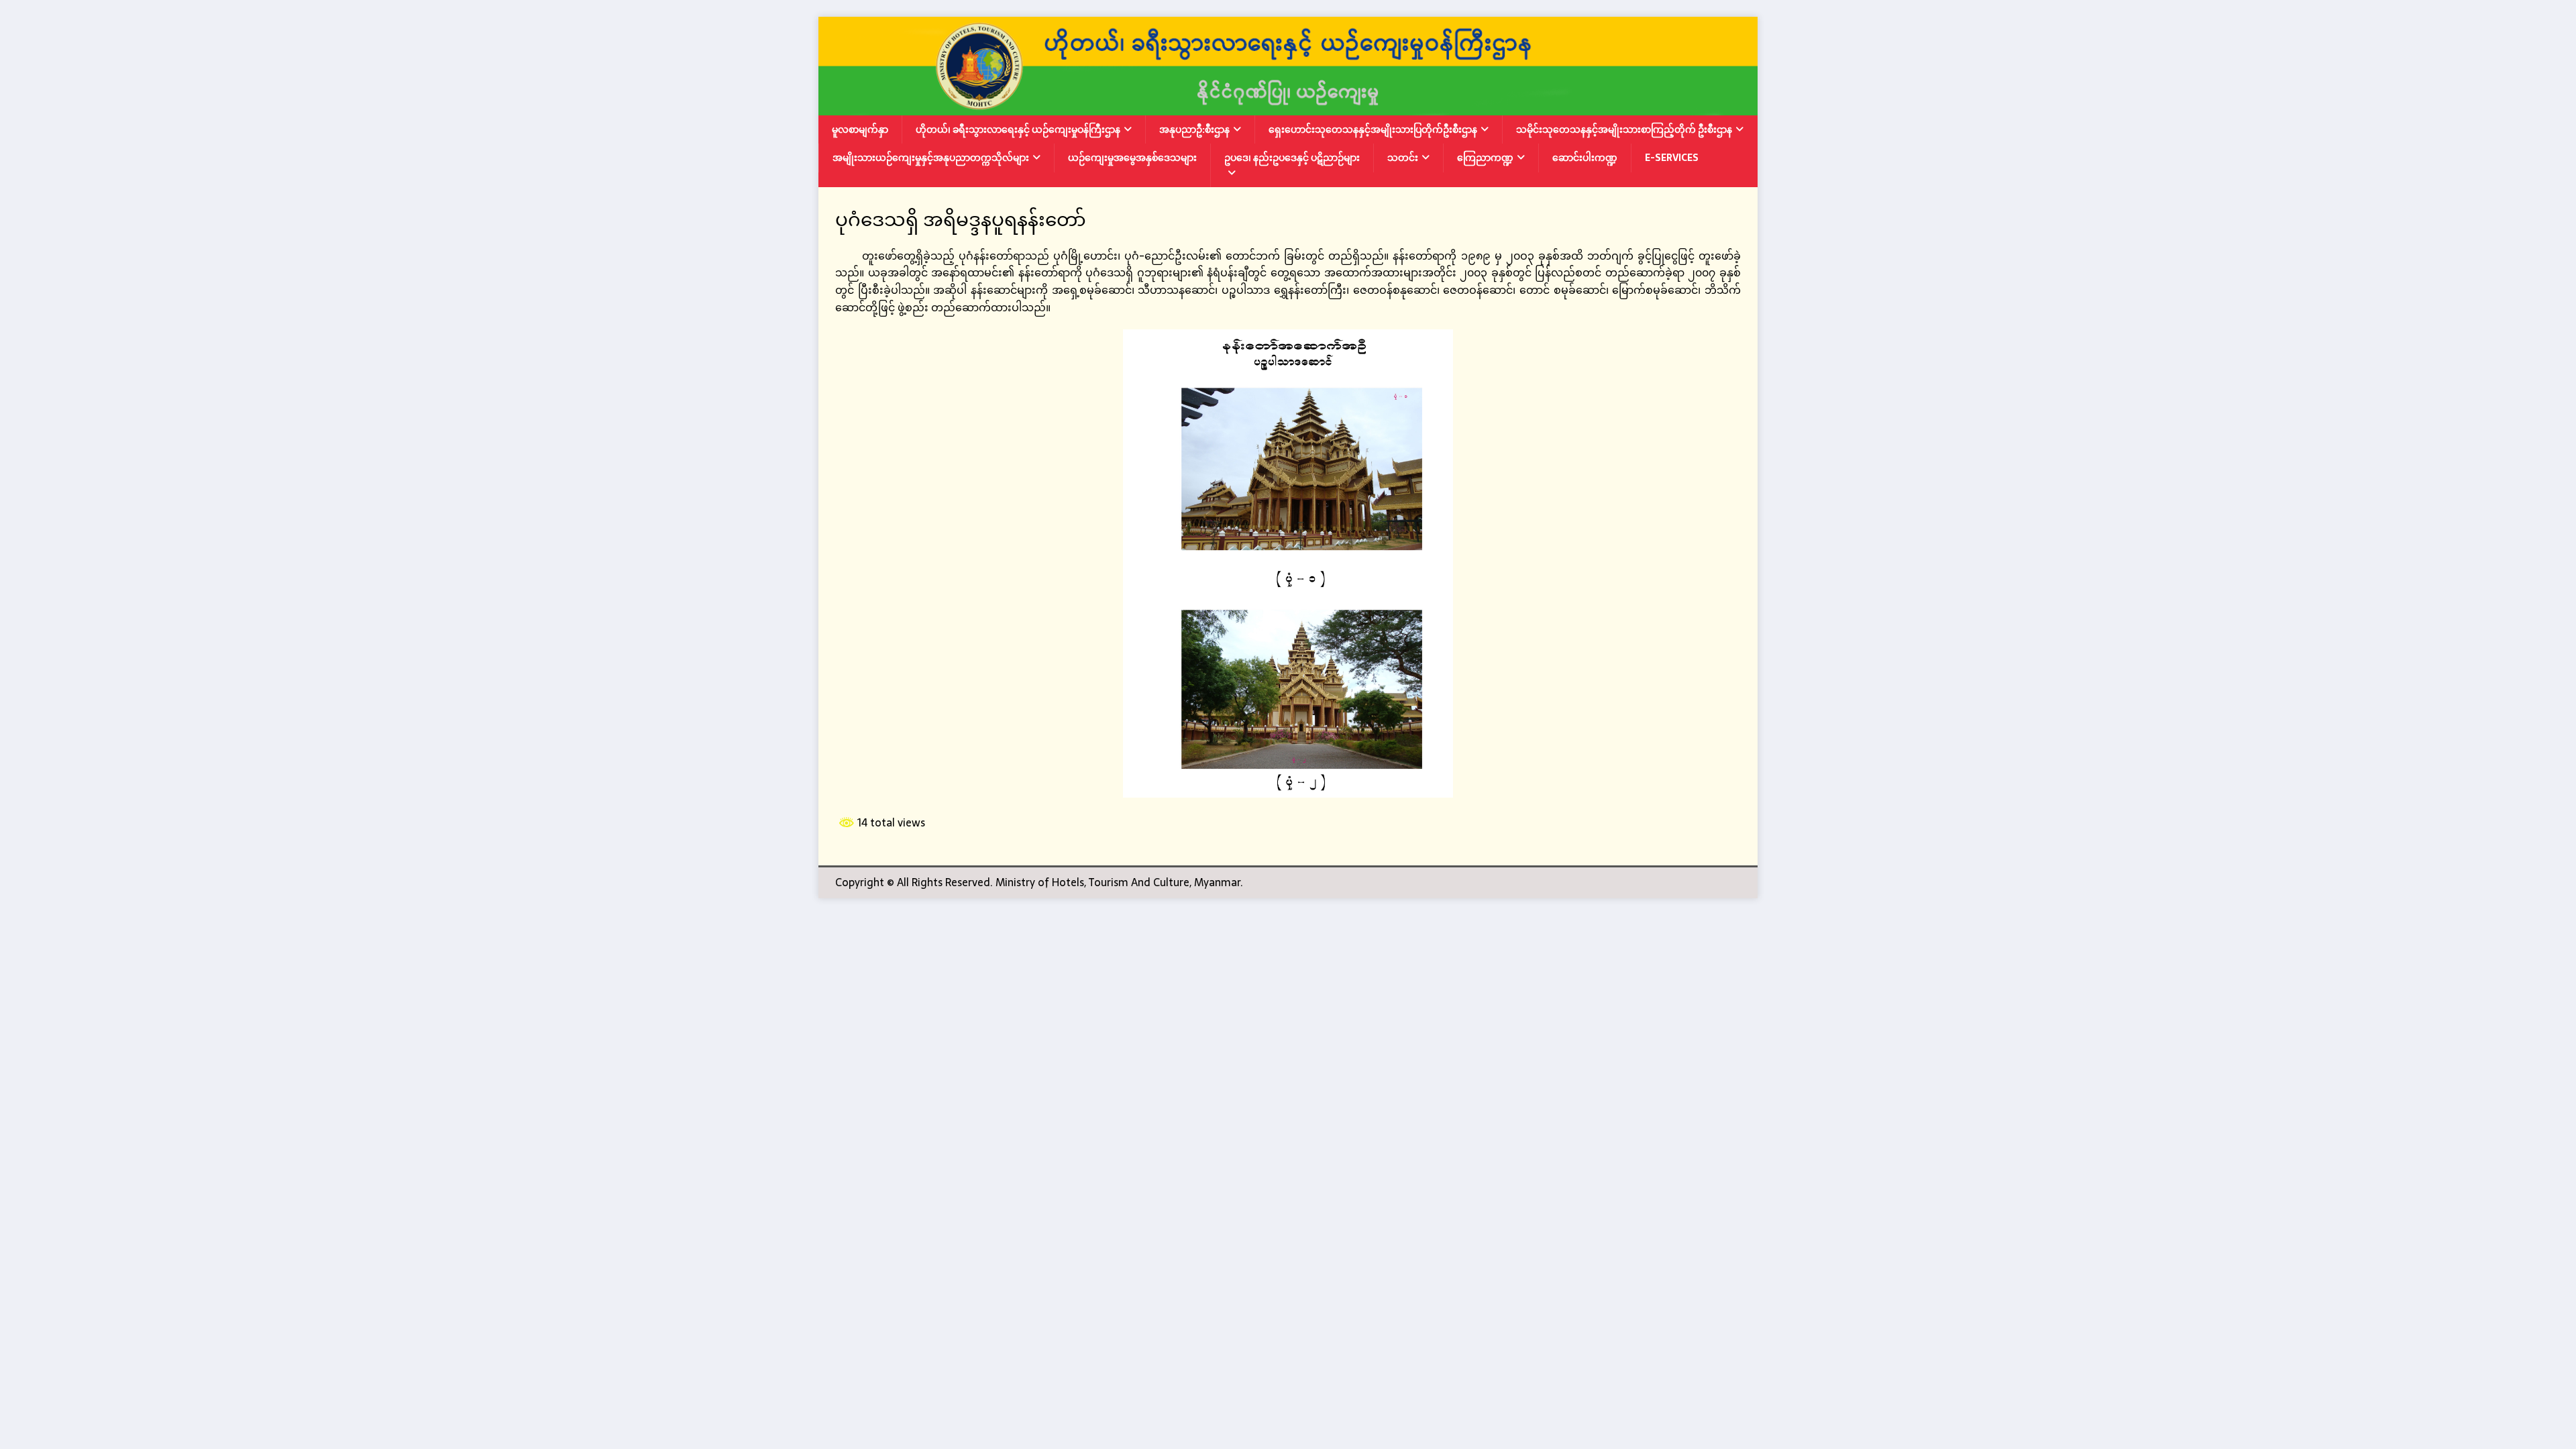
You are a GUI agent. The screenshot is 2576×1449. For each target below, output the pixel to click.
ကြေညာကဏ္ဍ (1485, 158)
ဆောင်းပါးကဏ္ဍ (1585, 158)
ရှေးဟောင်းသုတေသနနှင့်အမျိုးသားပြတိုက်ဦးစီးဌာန (1373, 129)
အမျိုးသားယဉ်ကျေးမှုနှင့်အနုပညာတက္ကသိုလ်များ (931, 158)
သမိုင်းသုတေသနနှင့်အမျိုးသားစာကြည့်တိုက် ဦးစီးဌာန (1624, 129)
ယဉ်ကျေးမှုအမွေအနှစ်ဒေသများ (1132, 158)
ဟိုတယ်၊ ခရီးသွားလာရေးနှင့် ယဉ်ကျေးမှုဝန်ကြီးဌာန (1018, 129)
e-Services (1672, 158)
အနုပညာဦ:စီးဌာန (1194, 129)
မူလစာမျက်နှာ (860, 129)
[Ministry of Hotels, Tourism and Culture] (1288, 106)
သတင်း (1403, 158)
